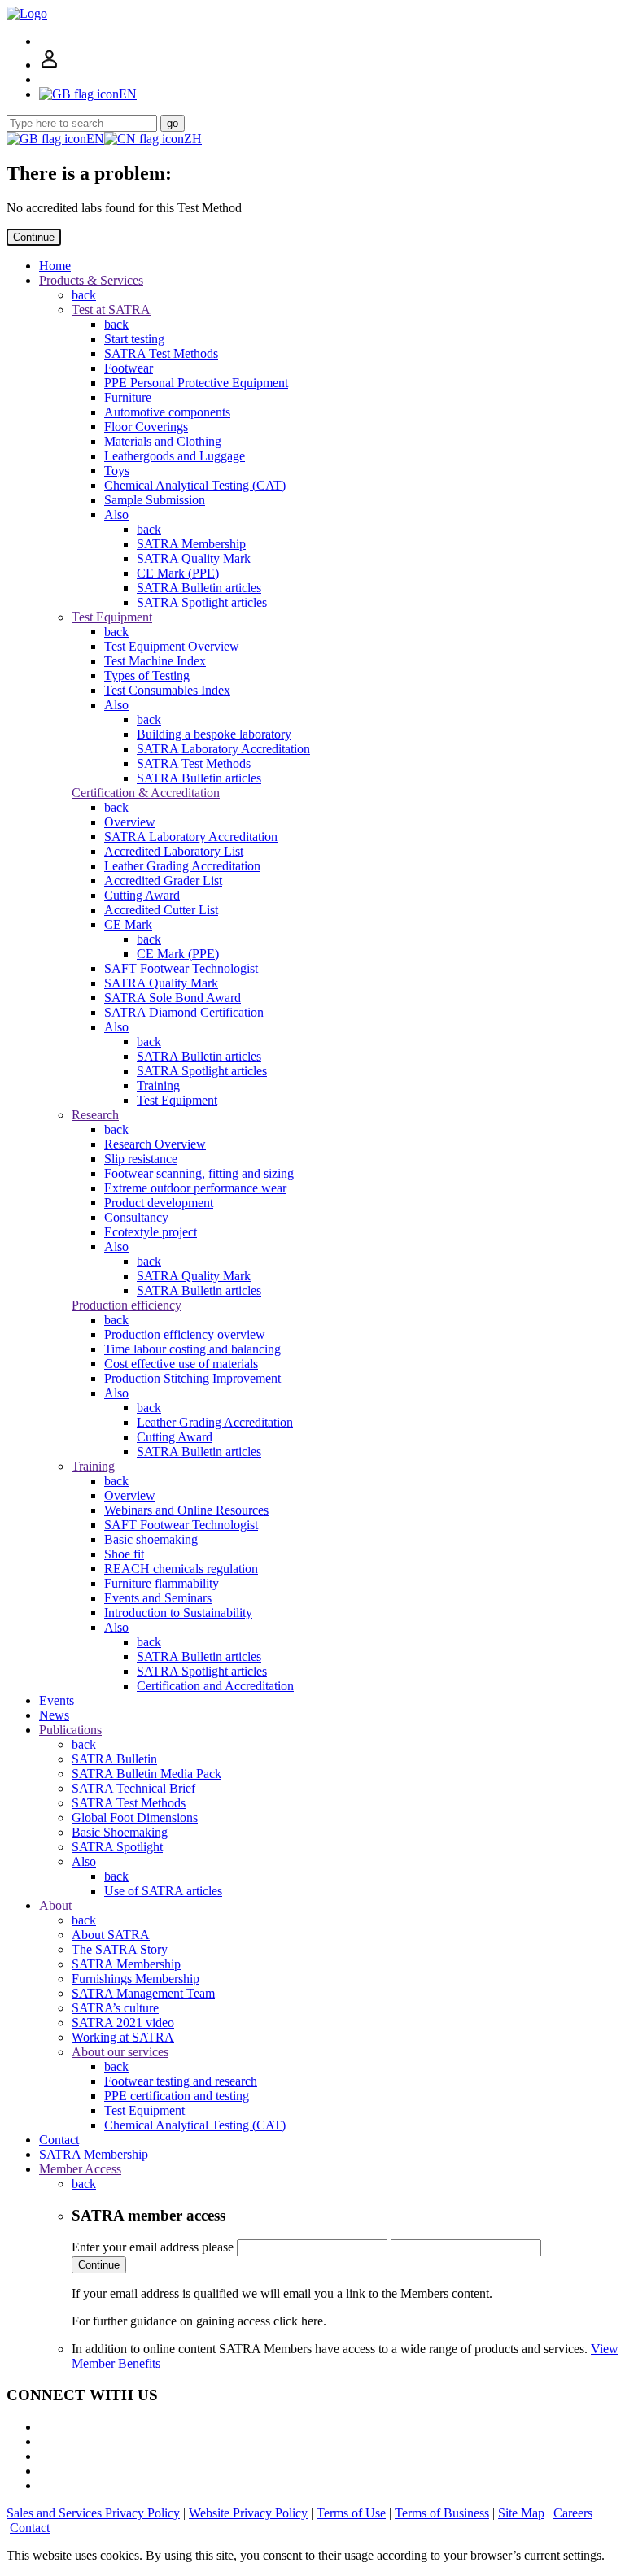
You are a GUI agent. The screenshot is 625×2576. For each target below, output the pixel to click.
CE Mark (128, 924)
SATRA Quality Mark (194, 558)
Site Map (521, 2513)
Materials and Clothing (163, 441)
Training (158, 1085)
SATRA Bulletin (114, 1759)
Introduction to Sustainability (178, 1613)
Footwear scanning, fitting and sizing (199, 1173)
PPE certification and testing (177, 2096)
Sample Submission (155, 500)
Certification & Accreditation (146, 793)
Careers (573, 2513)
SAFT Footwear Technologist (181, 968)
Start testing (134, 339)
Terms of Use (351, 2513)
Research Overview (155, 1144)
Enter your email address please (153, 2247)
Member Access (80, 2169)
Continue (34, 237)
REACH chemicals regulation (181, 1569)
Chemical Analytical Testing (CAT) (195, 485)
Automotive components (167, 412)
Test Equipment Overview (172, 646)
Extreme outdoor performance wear (195, 1188)
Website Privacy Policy (248, 2513)
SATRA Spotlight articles (202, 602)
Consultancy (136, 1217)
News (54, 1715)
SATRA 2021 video (123, 2022)
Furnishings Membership (135, 1979)
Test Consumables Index (167, 690)
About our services (120, 2052)
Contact (59, 2140)
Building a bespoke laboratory (214, 734)
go (173, 123)
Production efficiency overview (185, 1334)
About (55, 1905)
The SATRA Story (120, 1949)
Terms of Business (442, 2513)
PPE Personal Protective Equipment (196, 383)
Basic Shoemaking (120, 1832)
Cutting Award (142, 895)
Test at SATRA (111, 309)
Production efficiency (127, 1305)
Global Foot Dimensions (135, 1818)
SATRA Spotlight (117, 1847)
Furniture (128, 397)
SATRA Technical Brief (133, 1788)
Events (57, 1700)
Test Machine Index (155, 661)
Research (95, 1115)
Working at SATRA (123, 2037)
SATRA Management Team (143, 1993)
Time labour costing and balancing (192, 1349)
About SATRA (111, 1935)
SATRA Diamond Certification (184, 1012)
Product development (159, 1203)
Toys (117, 471)
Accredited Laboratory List (174, 851)
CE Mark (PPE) (178, 573)
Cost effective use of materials (181, 1364)
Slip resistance (141, 1159)
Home (55, 266)
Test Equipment (112, 617)
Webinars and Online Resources (186, 1510)
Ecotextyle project (151, 1232)
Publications (70, 1730)
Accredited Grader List (163, 880)
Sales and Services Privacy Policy (93, 2513)
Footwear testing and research (181, 2081)
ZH (193, 139)
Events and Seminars (158, 1598)
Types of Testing (147, 676)
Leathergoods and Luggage (175, 456)
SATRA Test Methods (161, 353)
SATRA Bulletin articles (199, 588)
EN (95, 139)
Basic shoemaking (151, 1539)
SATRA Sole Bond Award (173, 998)
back (84, 295)
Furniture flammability (162, 1583)
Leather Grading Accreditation (182, 866)
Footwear (129, 368)
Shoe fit (124, 1554)
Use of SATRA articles (163, 1891)
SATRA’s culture (115, 2008)
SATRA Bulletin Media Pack (146, 1774)
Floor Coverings (146, 427)
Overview (130, 822)
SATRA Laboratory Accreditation (223, 749)
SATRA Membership (191, 544)
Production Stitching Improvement (192, 1378)
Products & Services (91, 280)
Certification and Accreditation (215, 1686)
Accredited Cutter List (161, 910)
